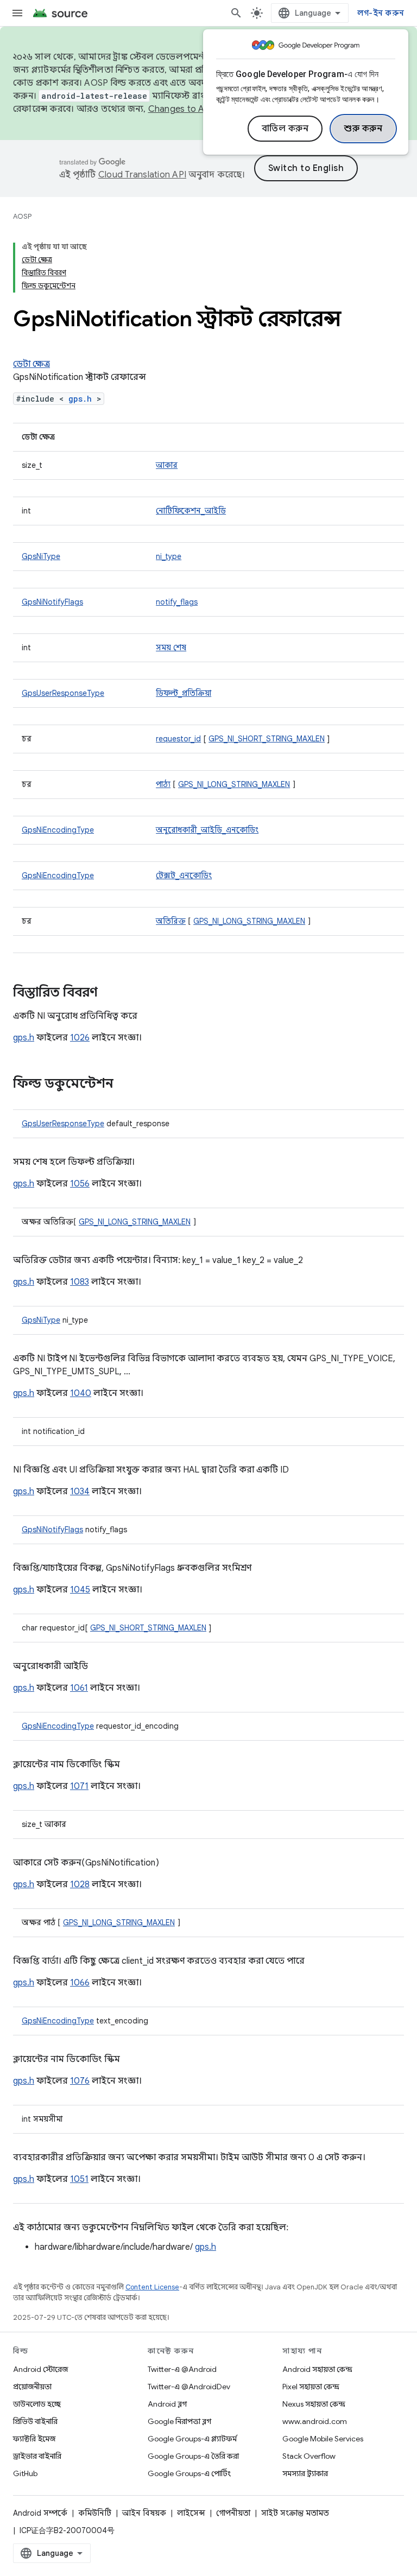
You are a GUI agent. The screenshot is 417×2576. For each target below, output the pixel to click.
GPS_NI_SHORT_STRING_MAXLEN (267, 739)
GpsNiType (41, 556)
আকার (167, 465)
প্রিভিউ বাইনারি (35, 2421)
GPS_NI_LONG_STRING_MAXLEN (234, 784)
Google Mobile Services (323, 2439)
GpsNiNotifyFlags (52, 602)
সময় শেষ (171, 648)
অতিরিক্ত (171, 921)
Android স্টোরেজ (40, 2369)
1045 (80, 1590)
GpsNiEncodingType (58, 830)
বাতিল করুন (285, 129)
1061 (79, 1688)
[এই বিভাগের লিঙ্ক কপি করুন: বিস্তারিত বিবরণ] (109, 993)
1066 (80, 1983)
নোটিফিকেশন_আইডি (191, 511)
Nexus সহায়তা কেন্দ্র (314, 2404)
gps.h (80, 399)
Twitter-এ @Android (182, 2369)
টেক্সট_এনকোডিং (184, 875)
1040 (81, 1393)
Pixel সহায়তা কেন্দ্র (311, 2387)
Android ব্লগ (167, 2404)
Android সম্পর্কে (40, 2513)
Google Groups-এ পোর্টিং (189, 2473)
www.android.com (315, 2421)
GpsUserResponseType (63, 693)
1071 (79, 1786)
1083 (80, 1282)
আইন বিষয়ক (144, 2513)
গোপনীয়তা (233, 2513)
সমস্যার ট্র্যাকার (305, 2473)
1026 (80, 1038)
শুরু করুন (363, 129)
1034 (80, 1492)
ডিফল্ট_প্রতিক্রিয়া (184, 693)
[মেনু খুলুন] (17, 13)
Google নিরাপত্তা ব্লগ (179, 2421)
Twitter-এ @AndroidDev (189, 2387)
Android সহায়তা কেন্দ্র (317, 2369)
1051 (79, 2179)
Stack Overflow (309, 2456)
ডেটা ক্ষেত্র (31, 364)
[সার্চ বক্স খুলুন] (236, 13)
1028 (80, 1885)
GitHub (25, 2473)
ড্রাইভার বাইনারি (37, 2456)
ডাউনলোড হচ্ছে (37, 2404)
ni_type (169, 556)
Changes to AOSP (185, 109)
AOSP (22, 216)
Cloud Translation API (142, 175)
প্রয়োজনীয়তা (32, 2387)
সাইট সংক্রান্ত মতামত (295, 2513)
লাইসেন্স (191, 2513)
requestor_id (178, 739)
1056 (80, 1184)
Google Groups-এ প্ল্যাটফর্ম (192, 2439)
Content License (152, 2287)
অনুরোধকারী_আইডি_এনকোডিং (207, 830)
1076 (80, 2081)
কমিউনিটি (95, 2513)
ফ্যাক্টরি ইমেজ (34, 2439)
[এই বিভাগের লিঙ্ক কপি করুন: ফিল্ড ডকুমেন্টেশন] (124, 1084)
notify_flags (177, 602)
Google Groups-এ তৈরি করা (193, 2456)
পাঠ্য (163, 784)
